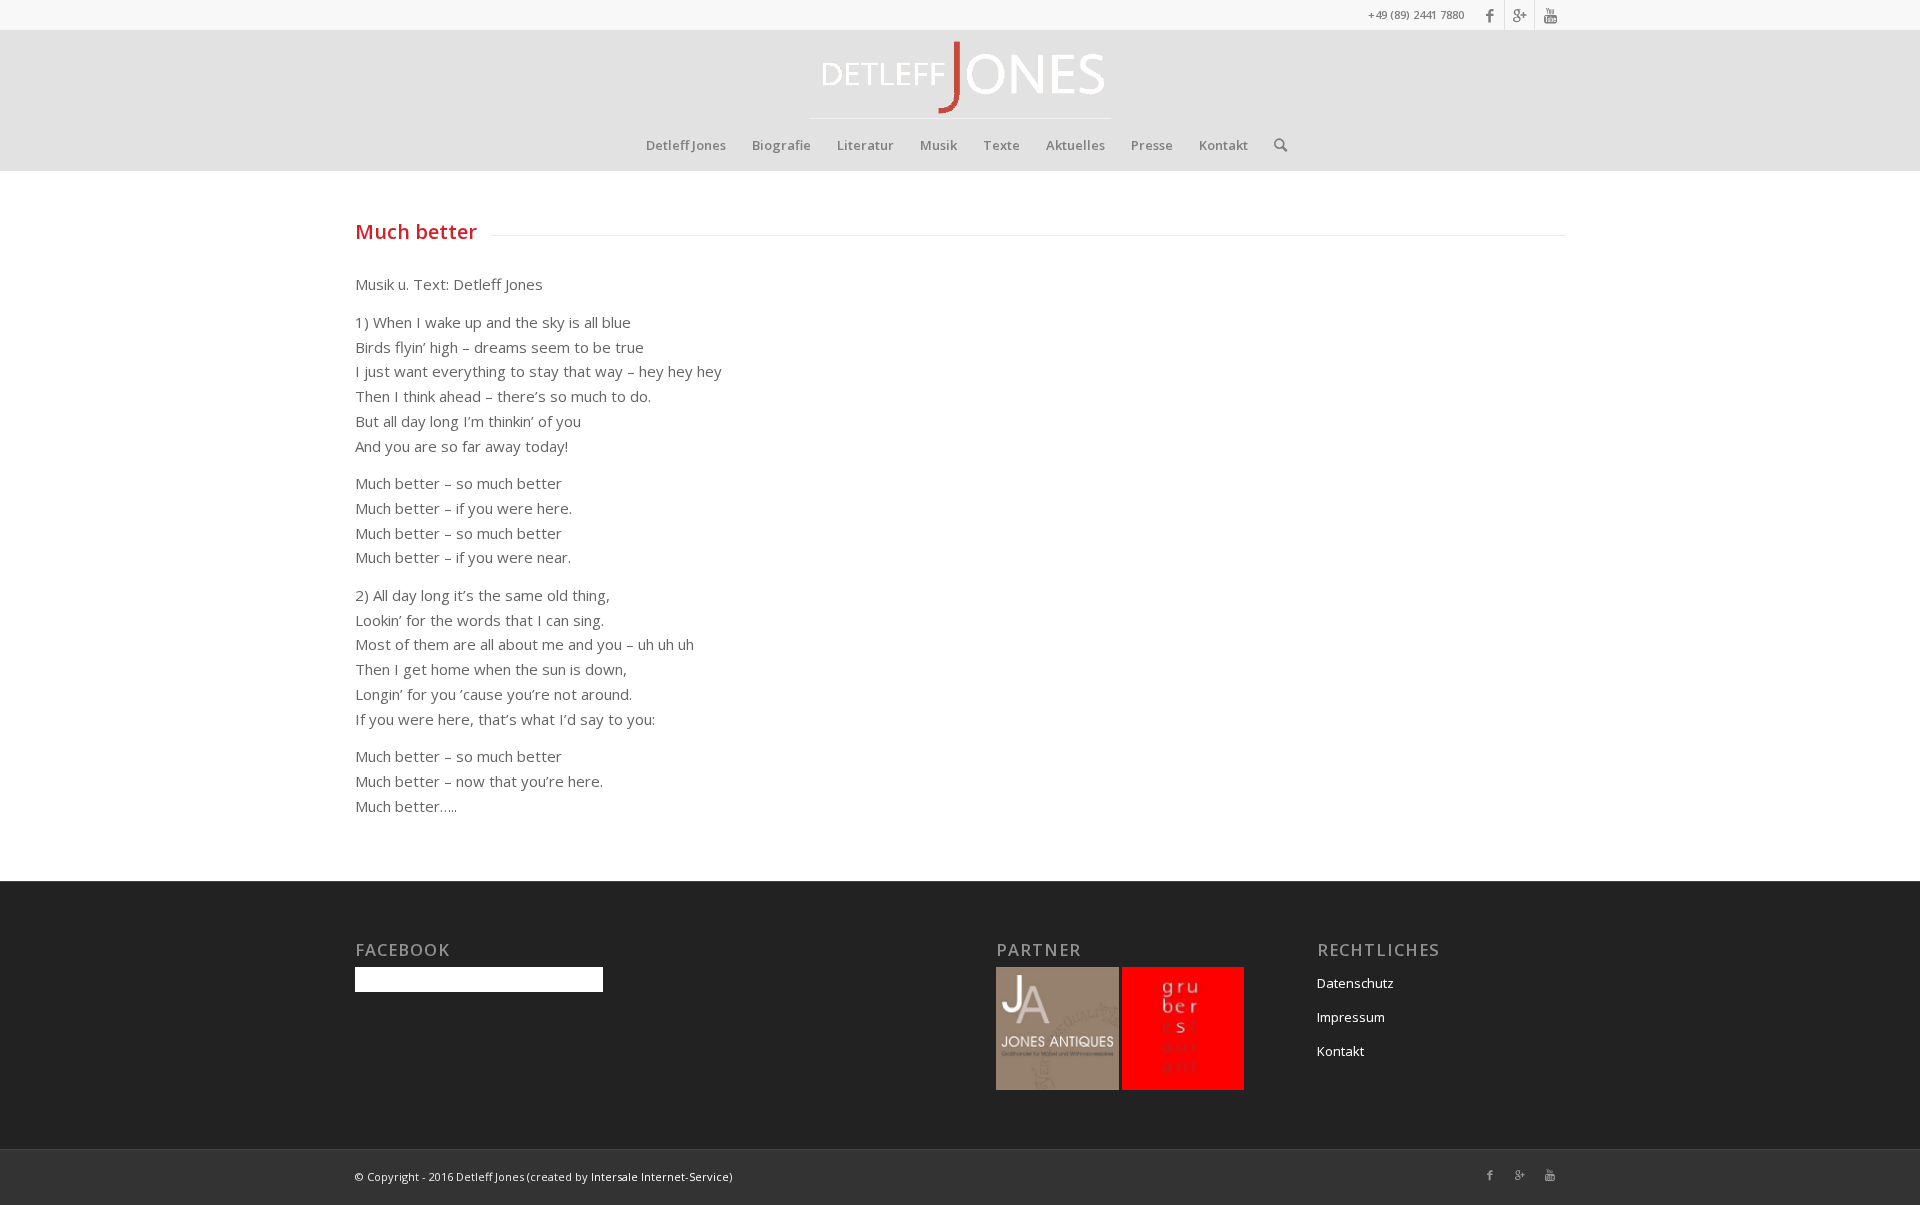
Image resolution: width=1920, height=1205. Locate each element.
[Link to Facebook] (1489, 15)
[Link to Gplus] (1519, 15)
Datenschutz (1355, 983)
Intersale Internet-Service (660, 1176)
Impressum (1351, 1017)
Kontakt (1340, 1051)
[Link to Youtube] (1550, 15)
